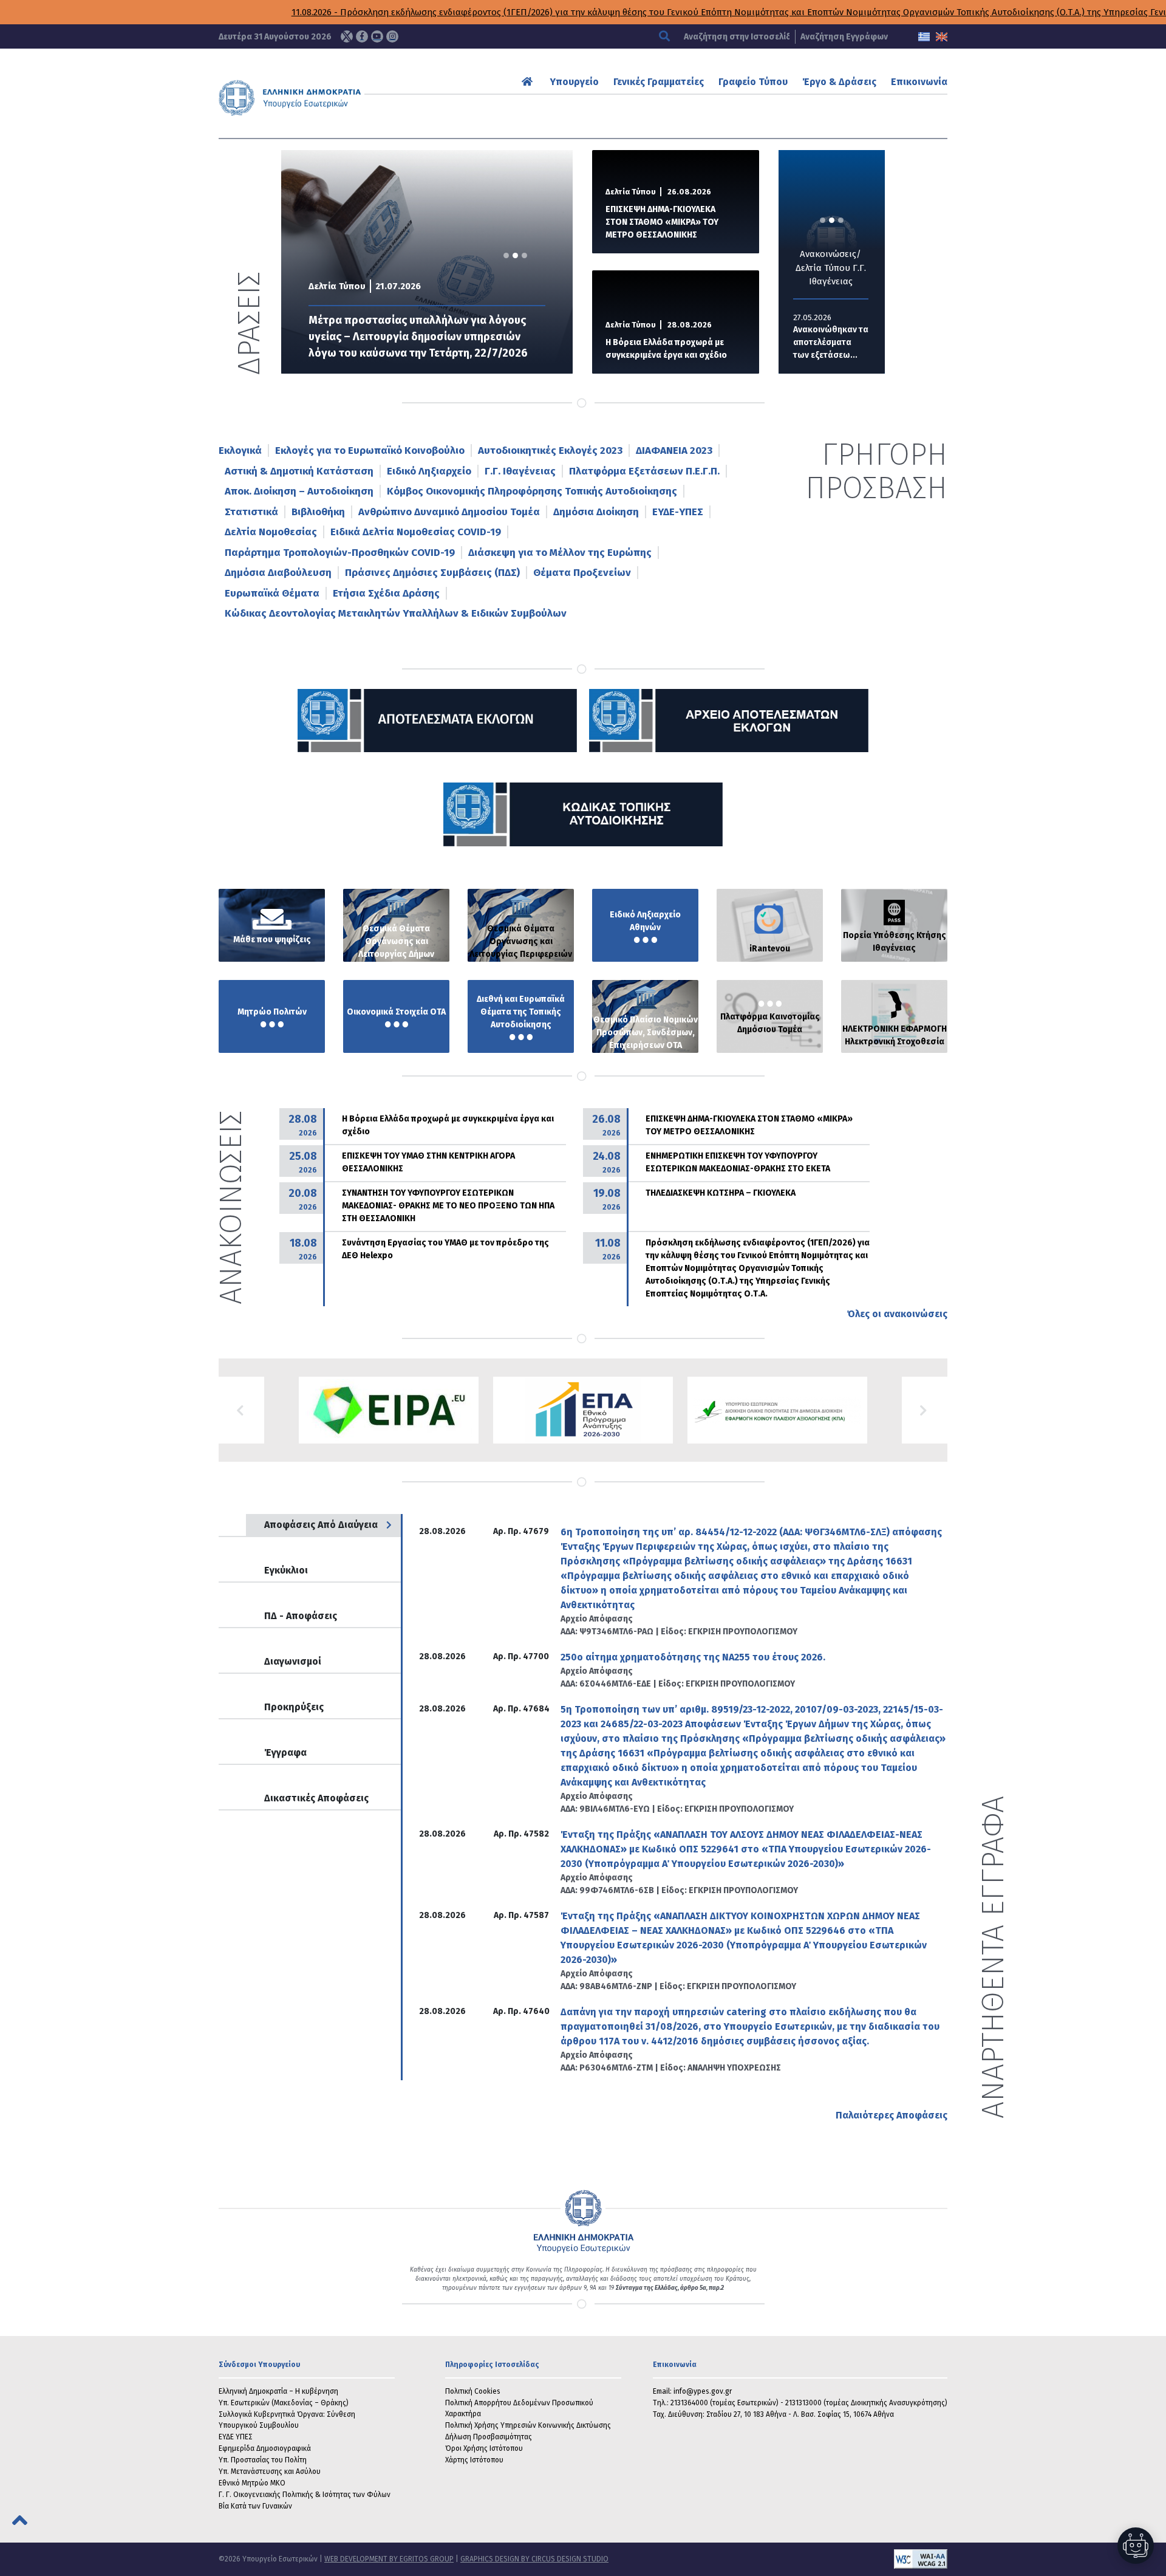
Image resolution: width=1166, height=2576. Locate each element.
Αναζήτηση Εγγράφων (844, 37)
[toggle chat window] (1136, 2546)
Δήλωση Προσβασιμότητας (489, 2437)
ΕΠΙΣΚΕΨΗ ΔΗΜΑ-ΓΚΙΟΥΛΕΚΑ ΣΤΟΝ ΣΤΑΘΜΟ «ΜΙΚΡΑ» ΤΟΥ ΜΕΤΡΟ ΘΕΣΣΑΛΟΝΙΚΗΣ (662, 222)
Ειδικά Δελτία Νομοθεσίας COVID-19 (416, 532)
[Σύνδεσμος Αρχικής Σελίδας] (529, 82)
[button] (241, 1410)
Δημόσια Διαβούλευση (278, 573)
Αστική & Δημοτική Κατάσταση (299, 471)
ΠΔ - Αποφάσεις (301, 1616)
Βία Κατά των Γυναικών (255, 2506)
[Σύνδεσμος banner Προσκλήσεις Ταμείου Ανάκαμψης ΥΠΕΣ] (583, 1410)
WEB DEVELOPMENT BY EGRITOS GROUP (389, 2559)
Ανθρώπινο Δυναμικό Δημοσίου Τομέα (449, 512)
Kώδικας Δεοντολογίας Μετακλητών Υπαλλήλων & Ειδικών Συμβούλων (396, 613)
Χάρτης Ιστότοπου (474, 2460)
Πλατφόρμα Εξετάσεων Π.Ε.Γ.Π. (644, 471)
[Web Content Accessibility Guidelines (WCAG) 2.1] (778, 2559)
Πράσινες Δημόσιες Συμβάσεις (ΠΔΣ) (432, 573)
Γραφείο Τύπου (753, 82)
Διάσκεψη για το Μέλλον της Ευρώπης (560, 553)
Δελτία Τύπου (337, 286)
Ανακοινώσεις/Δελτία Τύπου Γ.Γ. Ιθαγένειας (822, 268)
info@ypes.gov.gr (703, 2391)
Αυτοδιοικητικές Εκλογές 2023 (550, 450)
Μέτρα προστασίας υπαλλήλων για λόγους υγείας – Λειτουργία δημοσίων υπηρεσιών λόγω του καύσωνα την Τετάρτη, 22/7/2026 (418, 337)
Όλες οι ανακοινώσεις (897, 1314)
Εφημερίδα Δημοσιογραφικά (265, 2448)
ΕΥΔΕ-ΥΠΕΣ (678, 512)
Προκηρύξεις (294, 1707)
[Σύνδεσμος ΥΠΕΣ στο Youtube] (377, 36)
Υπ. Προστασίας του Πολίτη (263, 2460)
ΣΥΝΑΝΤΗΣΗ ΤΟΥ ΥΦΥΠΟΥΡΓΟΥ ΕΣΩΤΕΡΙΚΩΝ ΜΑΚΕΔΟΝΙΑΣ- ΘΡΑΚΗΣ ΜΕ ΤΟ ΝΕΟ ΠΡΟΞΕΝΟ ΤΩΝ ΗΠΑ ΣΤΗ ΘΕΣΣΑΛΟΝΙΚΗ (448, 1206)
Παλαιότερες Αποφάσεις (892, 2115)
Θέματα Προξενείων (582, 573)
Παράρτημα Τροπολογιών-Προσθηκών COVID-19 (340, 553)
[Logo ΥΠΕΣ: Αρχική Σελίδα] (327, 98)
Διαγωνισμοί (293, 1661)
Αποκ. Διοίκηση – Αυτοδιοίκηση (299, 491)
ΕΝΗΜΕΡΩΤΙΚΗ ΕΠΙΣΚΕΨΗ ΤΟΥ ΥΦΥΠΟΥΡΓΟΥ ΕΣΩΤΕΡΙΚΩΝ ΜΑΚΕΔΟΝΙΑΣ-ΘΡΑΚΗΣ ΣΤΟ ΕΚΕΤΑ (738, 1162)
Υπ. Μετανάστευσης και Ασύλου (270, 2472)
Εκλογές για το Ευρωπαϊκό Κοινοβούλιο (370, 450)
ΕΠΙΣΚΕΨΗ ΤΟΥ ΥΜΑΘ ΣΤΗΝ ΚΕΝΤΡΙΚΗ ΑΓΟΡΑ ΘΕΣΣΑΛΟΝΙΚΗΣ (428, 1162)
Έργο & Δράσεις (839, 82)
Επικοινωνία (919, 82)
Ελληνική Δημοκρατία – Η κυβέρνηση (278, 2391)
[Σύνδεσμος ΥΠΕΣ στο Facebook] (362, 36)
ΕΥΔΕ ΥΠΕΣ (236, 2437)
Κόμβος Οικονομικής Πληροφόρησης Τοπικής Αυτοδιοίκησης (532, 491)
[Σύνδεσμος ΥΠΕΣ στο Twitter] (347, 36)
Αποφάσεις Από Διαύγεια (321, 1525)
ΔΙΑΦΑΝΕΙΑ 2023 (674, 450)
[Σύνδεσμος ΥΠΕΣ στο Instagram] (392, 36)
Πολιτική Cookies (473, 2391)
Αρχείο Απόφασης (597, 1619)
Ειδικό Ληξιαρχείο (429, 471)
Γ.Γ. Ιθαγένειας (520, 471)
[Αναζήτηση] (666, 37)
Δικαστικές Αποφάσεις (316, 1798)
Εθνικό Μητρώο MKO (252, 2483)
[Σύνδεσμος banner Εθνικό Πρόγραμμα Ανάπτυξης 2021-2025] (777, 1410)
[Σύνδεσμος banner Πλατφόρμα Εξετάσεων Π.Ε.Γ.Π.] (389, 1410)
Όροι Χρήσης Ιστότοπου (484, 2448)
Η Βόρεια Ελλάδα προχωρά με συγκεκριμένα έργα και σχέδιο (666, 349)
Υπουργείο (574, 82)
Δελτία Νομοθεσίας (271, 532)
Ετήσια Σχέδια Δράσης (386, 593)
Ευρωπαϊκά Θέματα (272, 593)
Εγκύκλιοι (286, 1570)
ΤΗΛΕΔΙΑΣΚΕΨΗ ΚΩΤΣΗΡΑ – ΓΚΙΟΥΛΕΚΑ (721, 1193)
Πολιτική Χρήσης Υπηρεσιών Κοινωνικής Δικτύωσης (528, 2425)
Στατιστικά (251, 512)
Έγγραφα (285, 1752)
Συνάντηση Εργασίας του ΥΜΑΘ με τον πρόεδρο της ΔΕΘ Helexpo (445, 1249)
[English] (942, 37)
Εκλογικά (240, 450)
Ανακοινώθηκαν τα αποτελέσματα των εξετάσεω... (822, 342)
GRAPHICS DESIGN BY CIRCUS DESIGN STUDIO (534, 2559)
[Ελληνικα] (924, 37)
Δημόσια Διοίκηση (596, 512)
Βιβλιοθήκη (318, 512)
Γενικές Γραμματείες (659, 82)
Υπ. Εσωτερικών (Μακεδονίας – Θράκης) (284, 2403)
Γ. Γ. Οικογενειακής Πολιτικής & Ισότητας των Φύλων (305, 2495)
